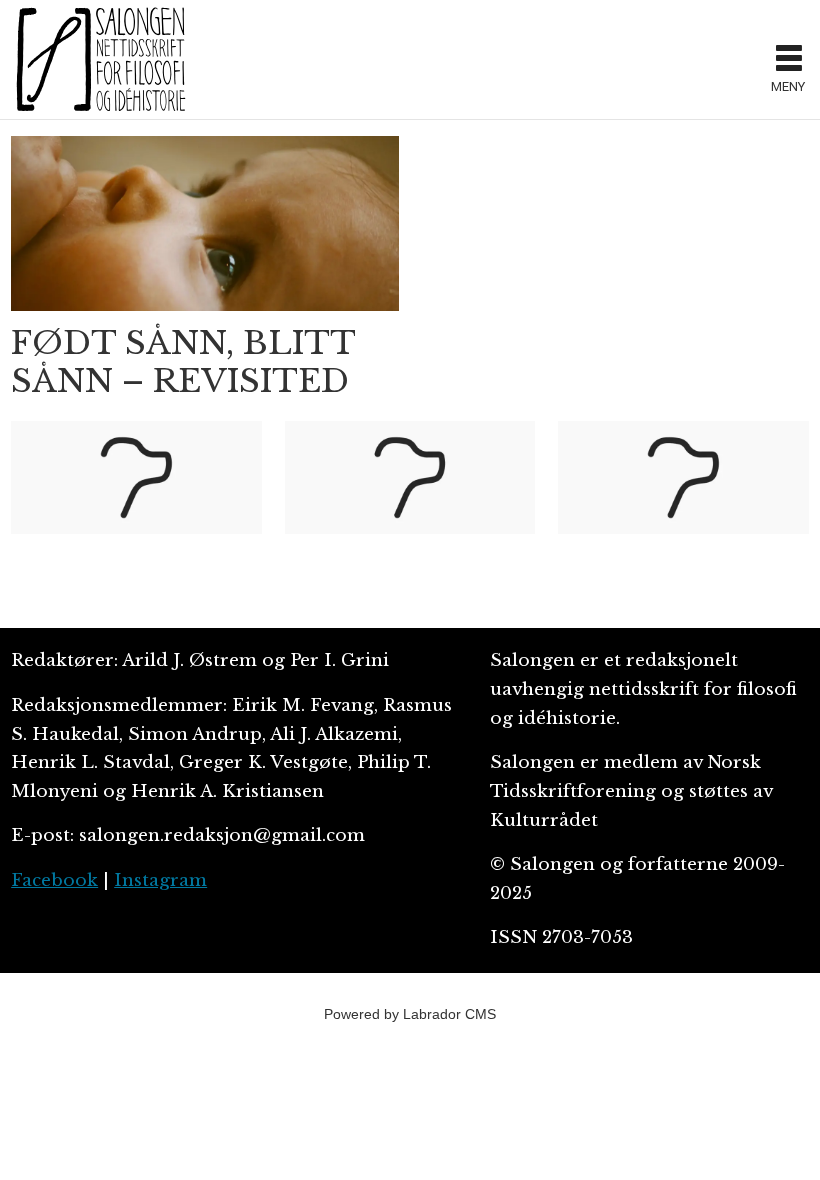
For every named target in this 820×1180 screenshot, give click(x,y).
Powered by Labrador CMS (410, 1014)
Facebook (54, 880)
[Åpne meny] (789, 60)
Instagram (160, 880)
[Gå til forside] (384, 59)
